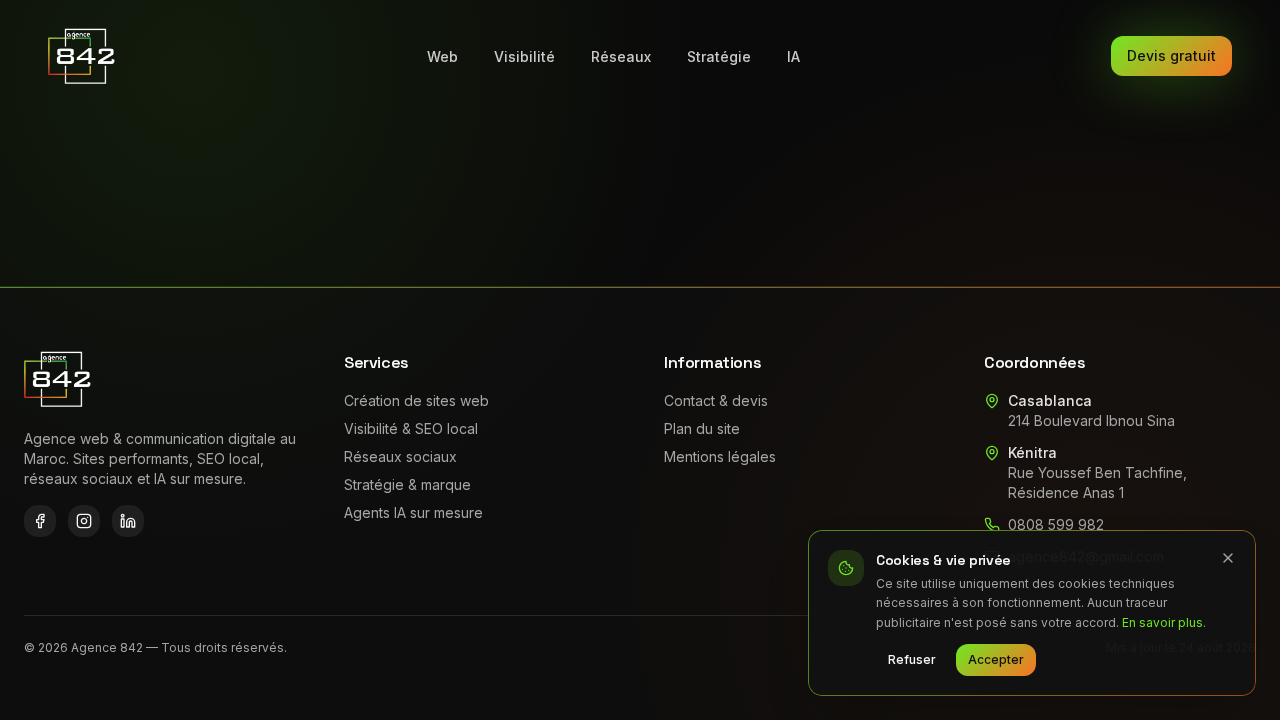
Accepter (996, 659)
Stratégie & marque (407, 484)
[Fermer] (1228, 558)
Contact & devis (716, 400)
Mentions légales (720, 456)
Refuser (912, 659)
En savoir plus (1162, 622)
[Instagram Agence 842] (84, 521)
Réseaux (621, 56)
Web (442, 56)
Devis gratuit (1171, 55)
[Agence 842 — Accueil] (82, 56)
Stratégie (719, 56)
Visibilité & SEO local (411, 428)
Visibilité (524, 56)
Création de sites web (416, 400)
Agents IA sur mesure (413, 512)
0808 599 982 (1056, 524)
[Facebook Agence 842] (40, 521)
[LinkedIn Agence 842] (128, 521)
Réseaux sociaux (400, 456)
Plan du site (702, 428)
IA (793, 56)
